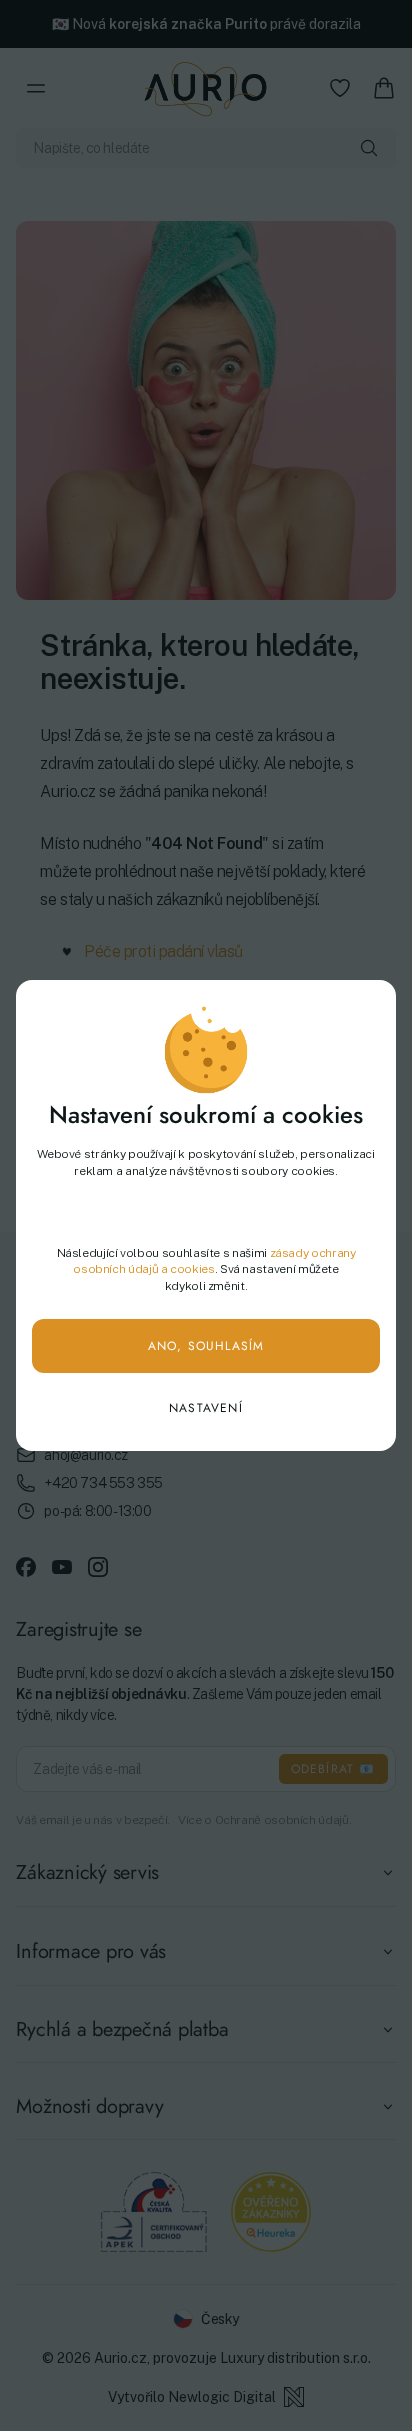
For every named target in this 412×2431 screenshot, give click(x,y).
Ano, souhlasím (206, 1346)
